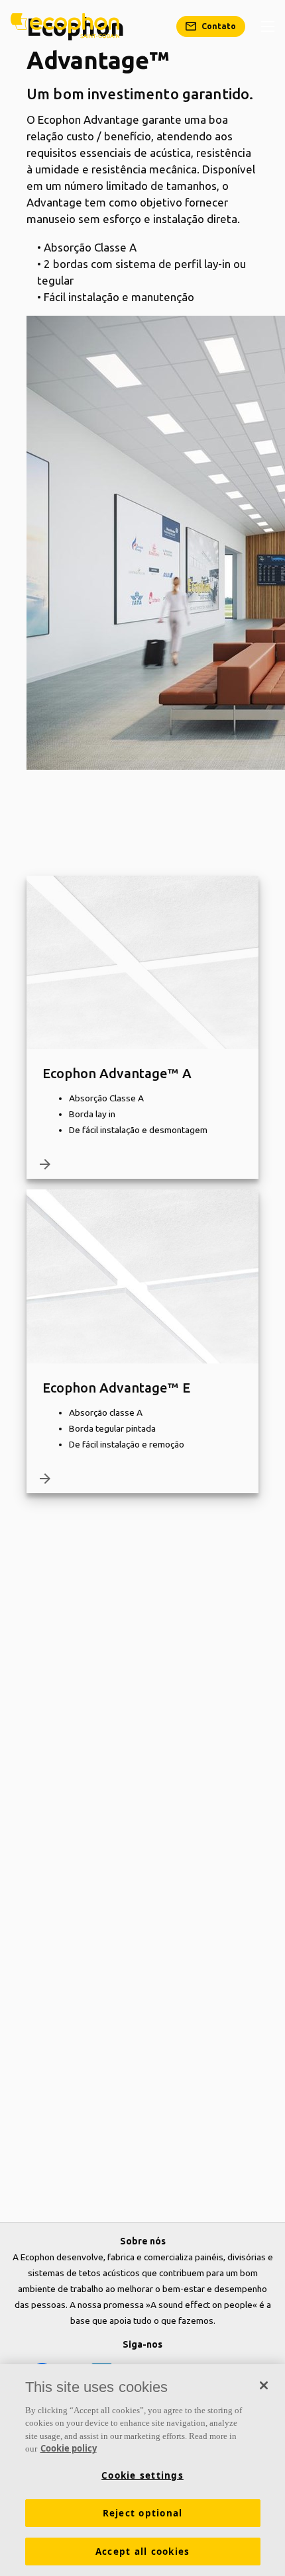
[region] (142, 2470)
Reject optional (143, 2513)
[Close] (264, 2385)
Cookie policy (69, 2448)
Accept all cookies (143, 2552)
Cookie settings (142, 2475)
